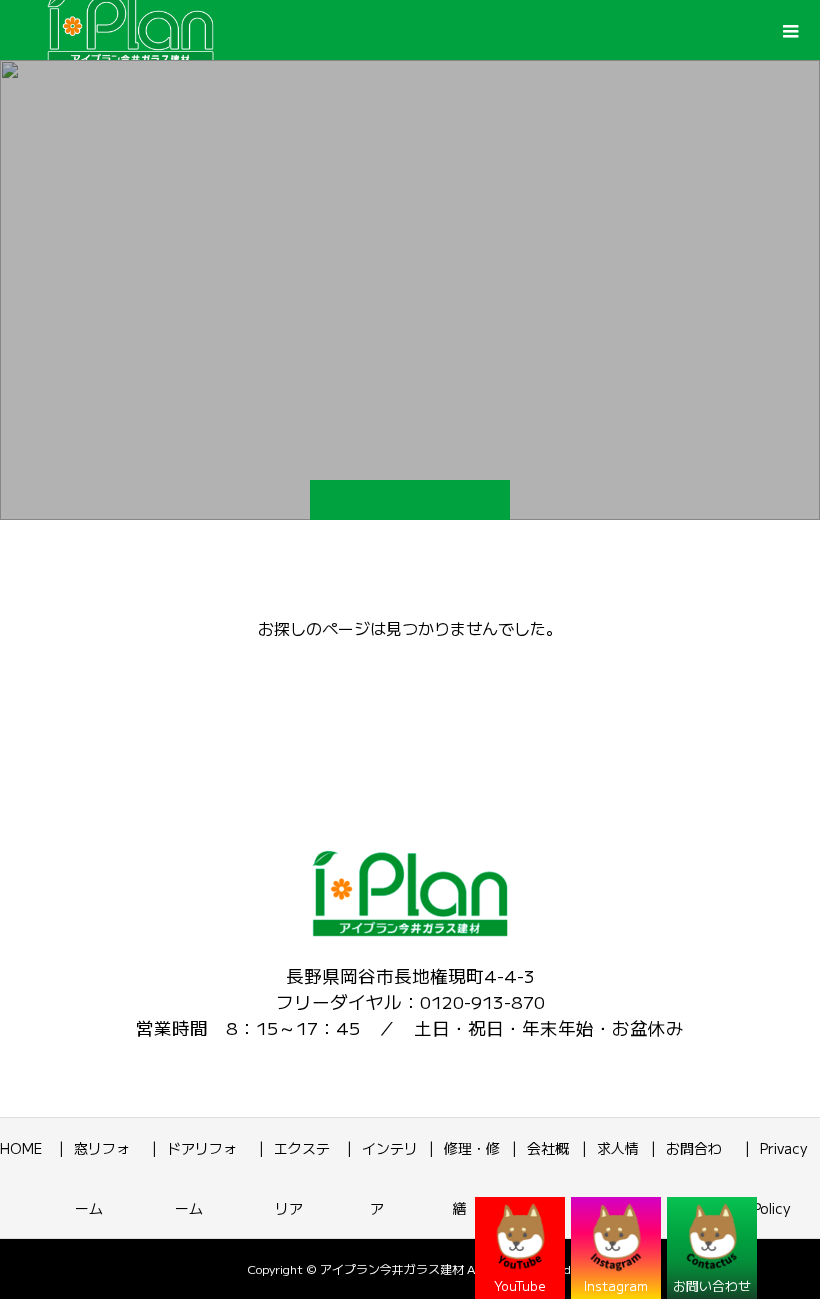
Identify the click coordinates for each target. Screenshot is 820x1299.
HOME (21, 1148)
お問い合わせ (712, 1285)
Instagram (616, 1285)
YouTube (520, 1285)
